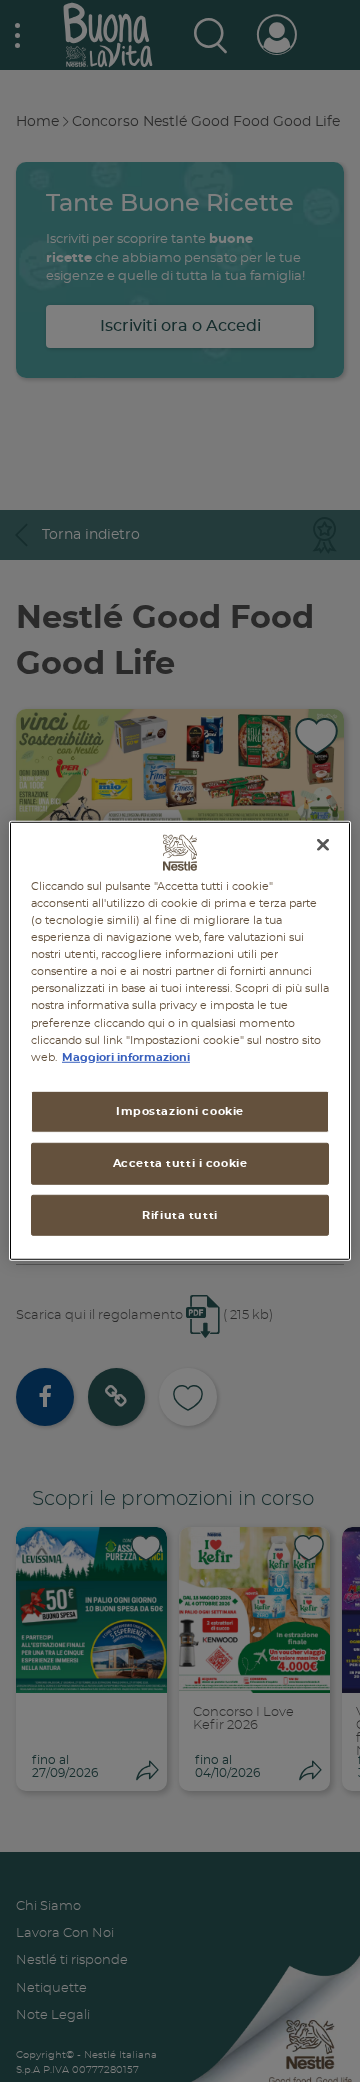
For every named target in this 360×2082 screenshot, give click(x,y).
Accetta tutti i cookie (180, 1162)
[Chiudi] (323, 845)
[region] (180, 1041)
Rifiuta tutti (179, 1214)
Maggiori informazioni (126, 1056)
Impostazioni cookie (180, 1110)
